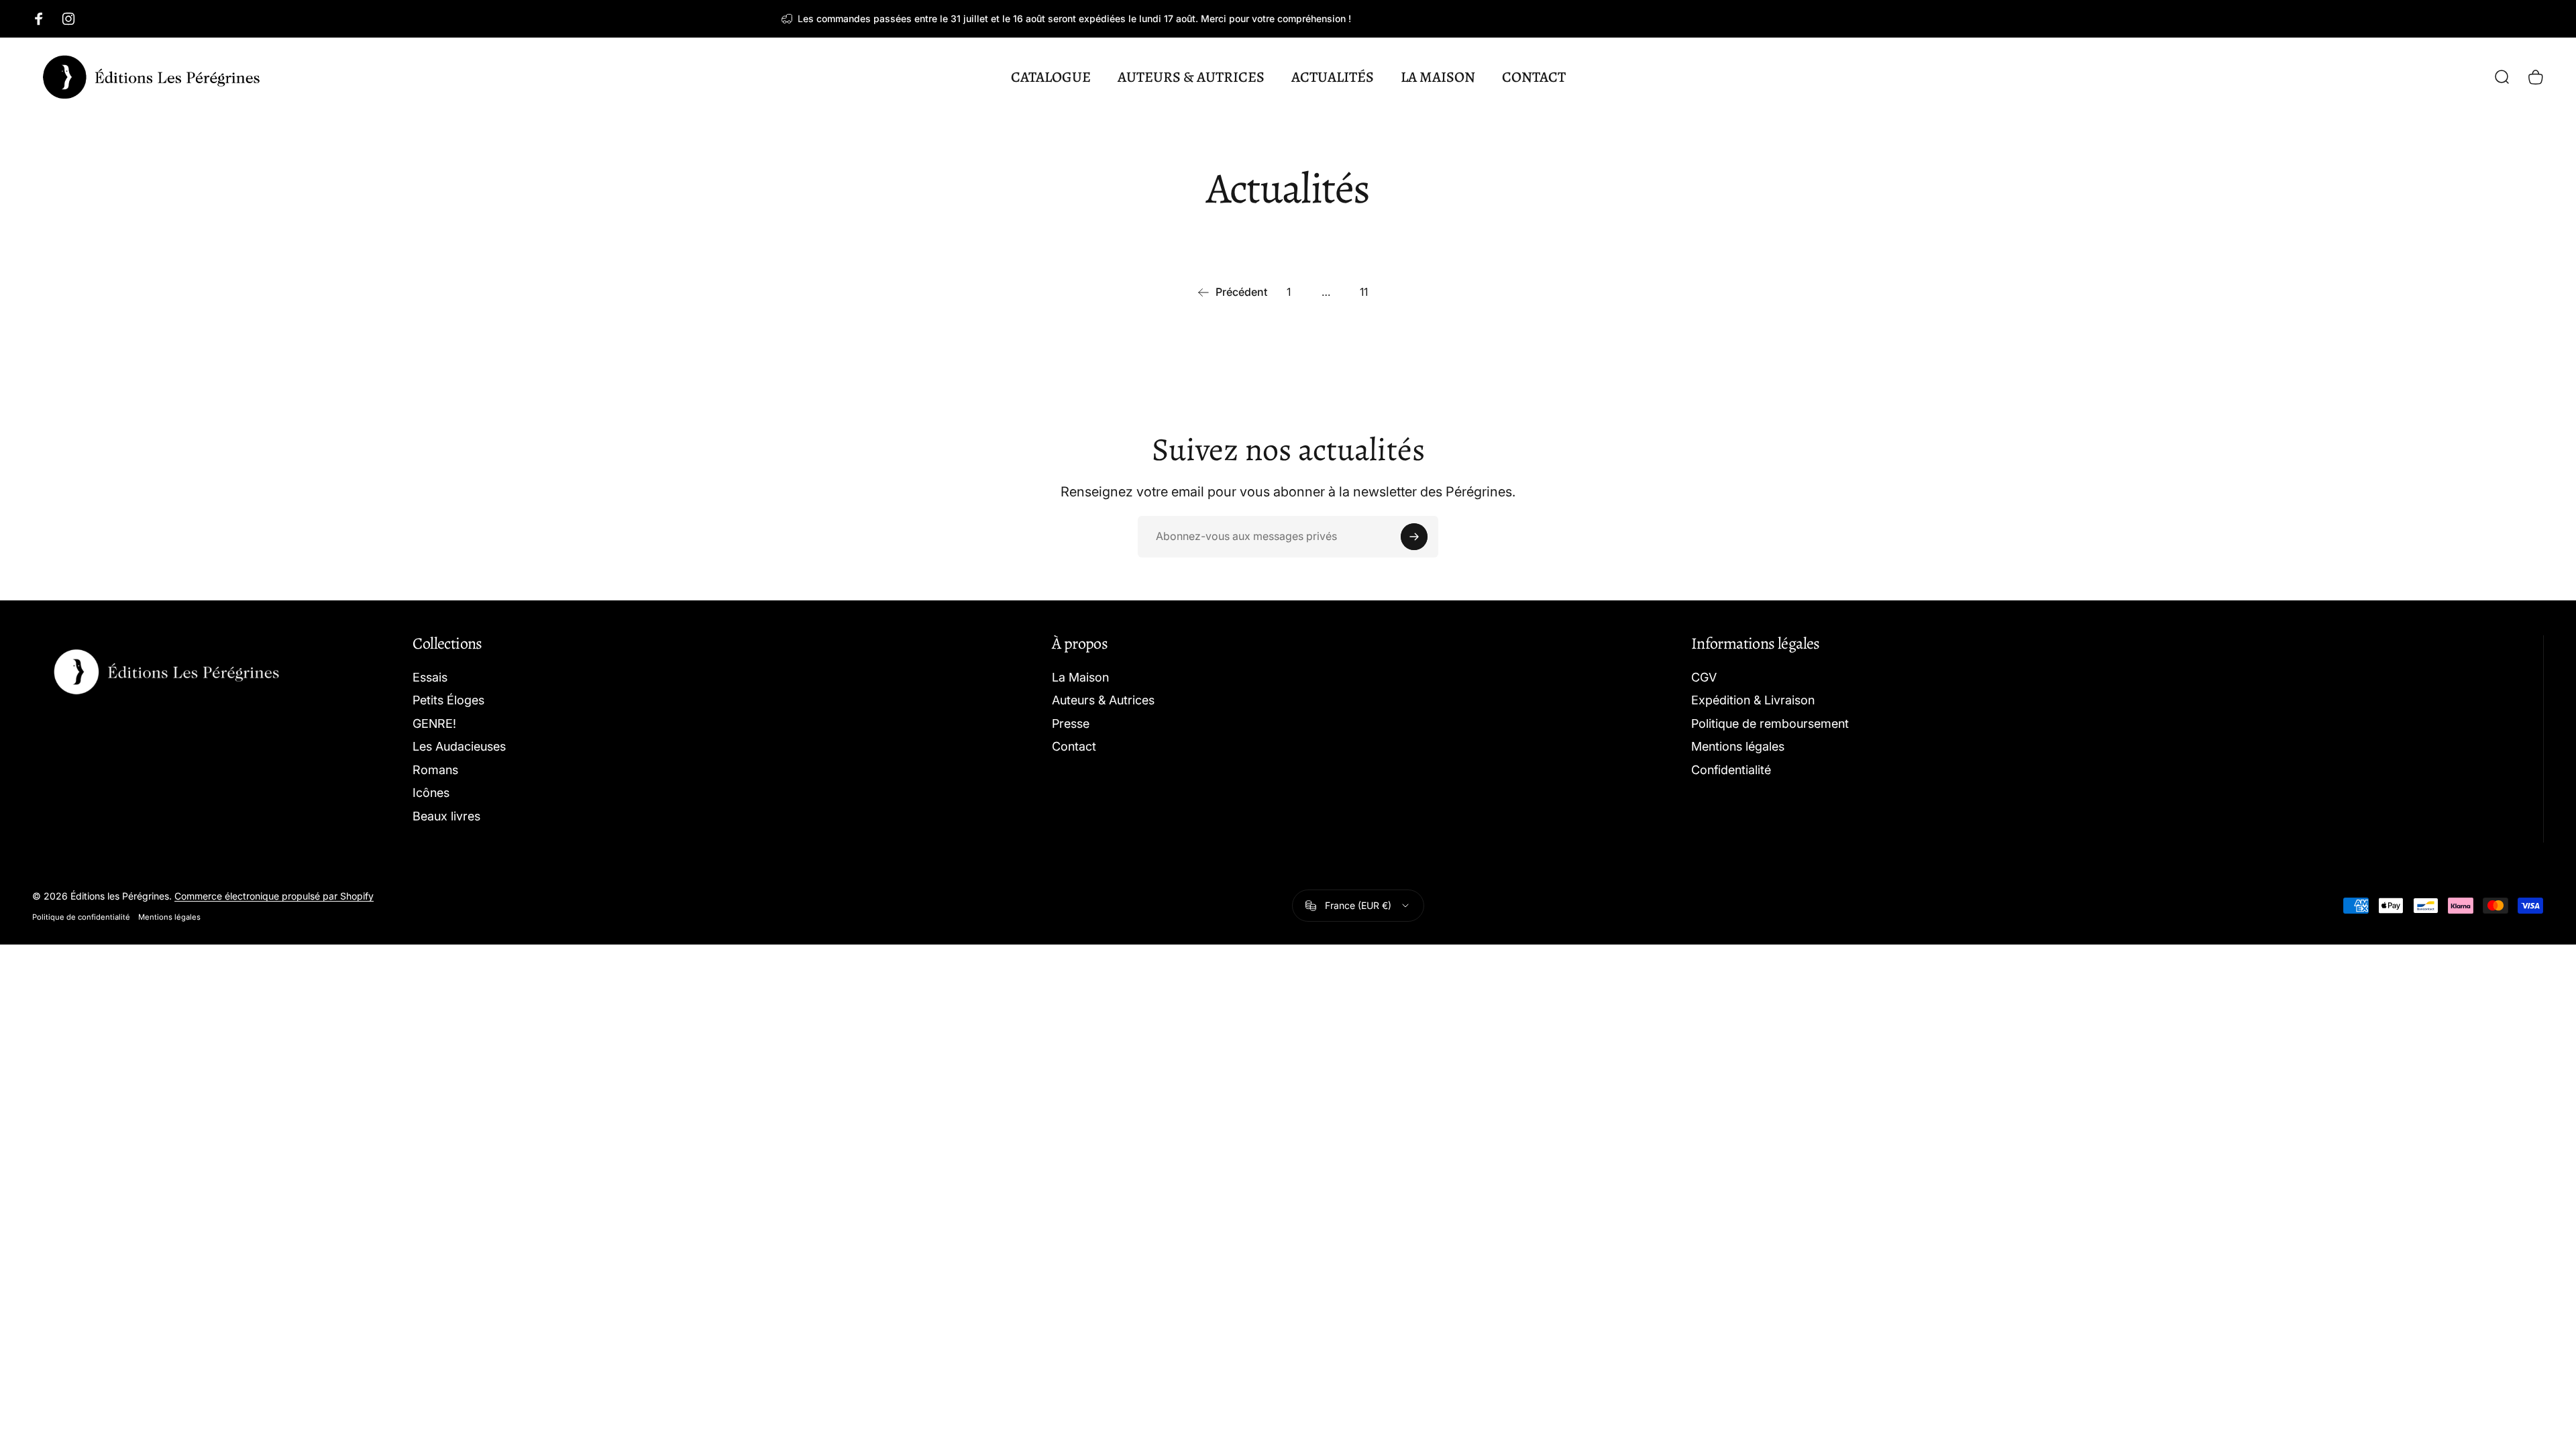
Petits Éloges (448, 700)
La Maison (1080, 677)
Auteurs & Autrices (1103, 700)
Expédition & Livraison (1753, 700)
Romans (435, 770)
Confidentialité (1731, 770)
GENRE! (434, 723)
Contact (1074, 746)
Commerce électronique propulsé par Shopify (274, 896)
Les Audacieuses (459, 746)
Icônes (431, 793)
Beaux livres (446, 816)
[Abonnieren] (1414, 537)
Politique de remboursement (1770, 723)
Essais (430, 677)
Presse (1071, 723)
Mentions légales (1738, 746)
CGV (1704, 677)
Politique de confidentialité (81, 917)
